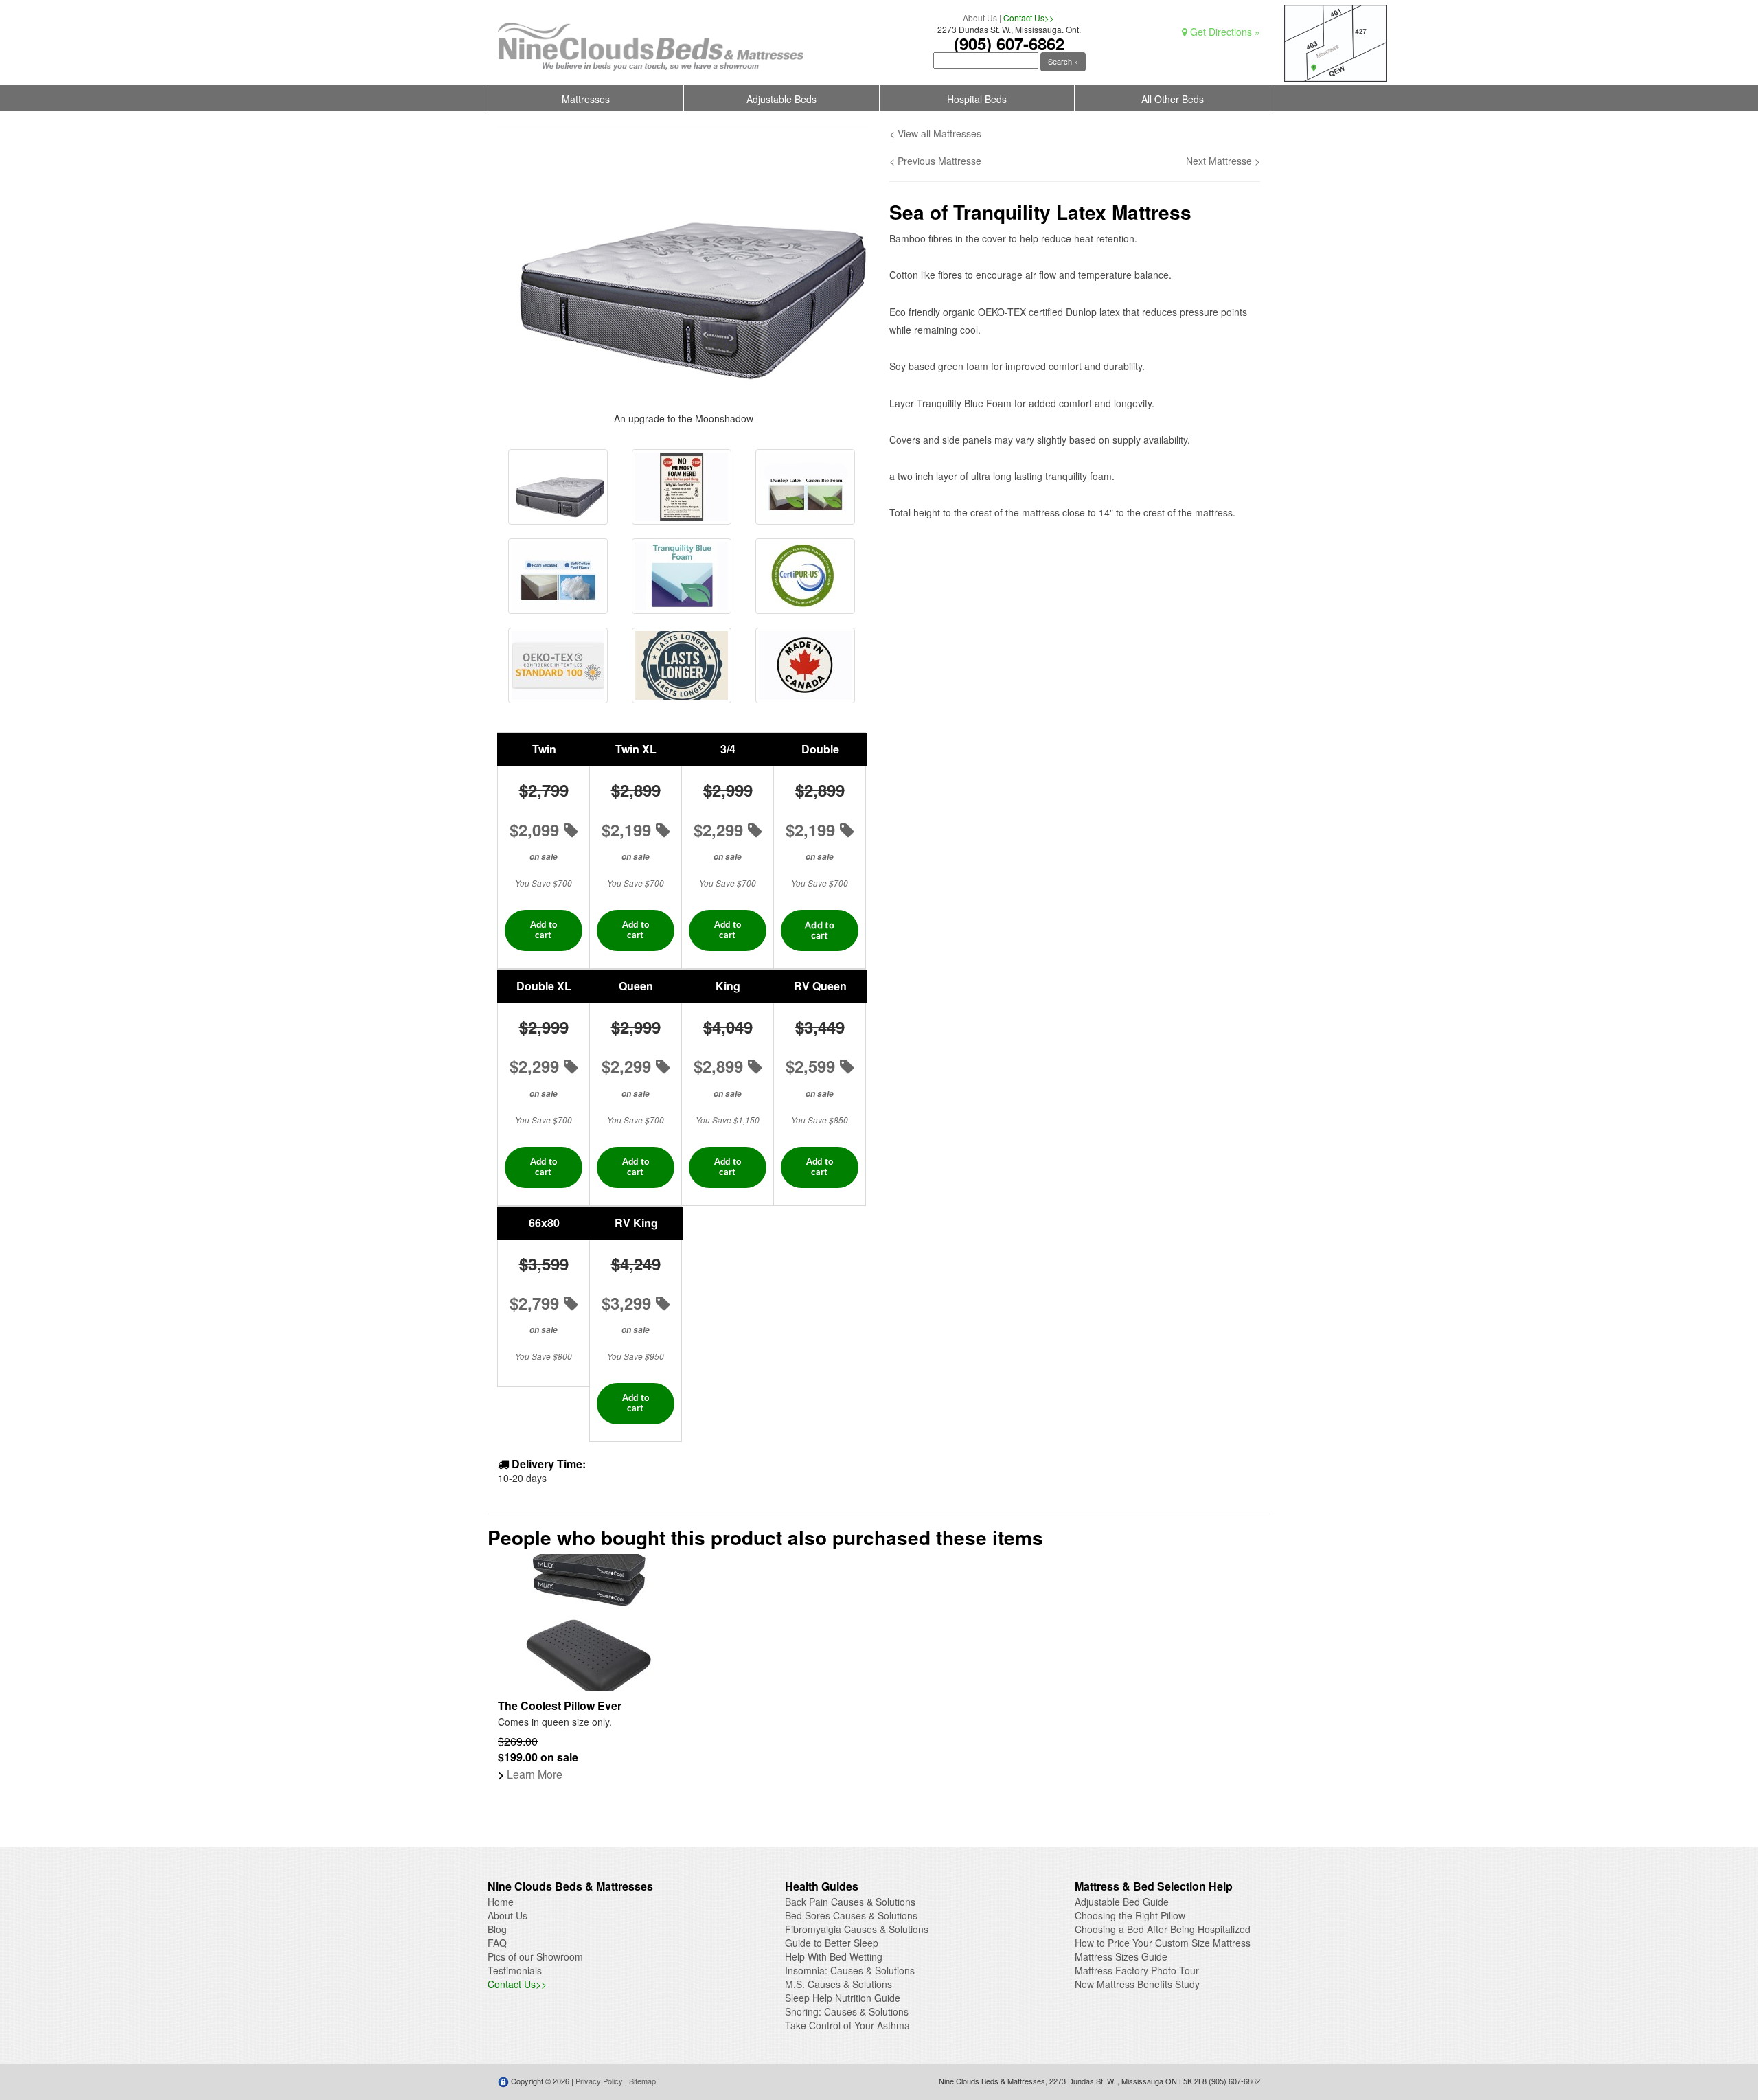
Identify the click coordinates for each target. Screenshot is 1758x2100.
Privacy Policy (599, 2081)
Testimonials (515, 1970)
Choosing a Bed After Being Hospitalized (1163, 1929)
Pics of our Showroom (535, 1956)
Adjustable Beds (781, 99)
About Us (980, 18)
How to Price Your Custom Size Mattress (1163, 1943)
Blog (497, 1929)
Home (501, 1902)
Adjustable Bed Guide (1122, 1902)
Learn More (530, 1774)
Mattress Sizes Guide (1121, 1956)
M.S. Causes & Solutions (838, 1984)
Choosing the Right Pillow (1130, 1915)
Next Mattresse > (1223, 161)
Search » (1063, 61)
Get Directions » (1224, 32)
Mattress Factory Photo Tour (1137, 1970)
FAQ (497, 1943)
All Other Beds (1173, 99)
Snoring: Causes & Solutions (847, 2011)
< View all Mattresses (935, 133)
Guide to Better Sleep (832, 1943)
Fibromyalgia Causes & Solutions (857, 1929)
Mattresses (586, 99)
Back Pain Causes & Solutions (850, 1902)
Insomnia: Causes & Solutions (850, 1970)
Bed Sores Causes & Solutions (851, 1915)
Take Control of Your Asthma (847, 2025)
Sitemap (642, 2081)
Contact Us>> (1029, 18)
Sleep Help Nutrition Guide (843, 1998)
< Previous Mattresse (935, 161)
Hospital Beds (977, 99)
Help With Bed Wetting (834, 1956)
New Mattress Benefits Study (1137, 1984)
